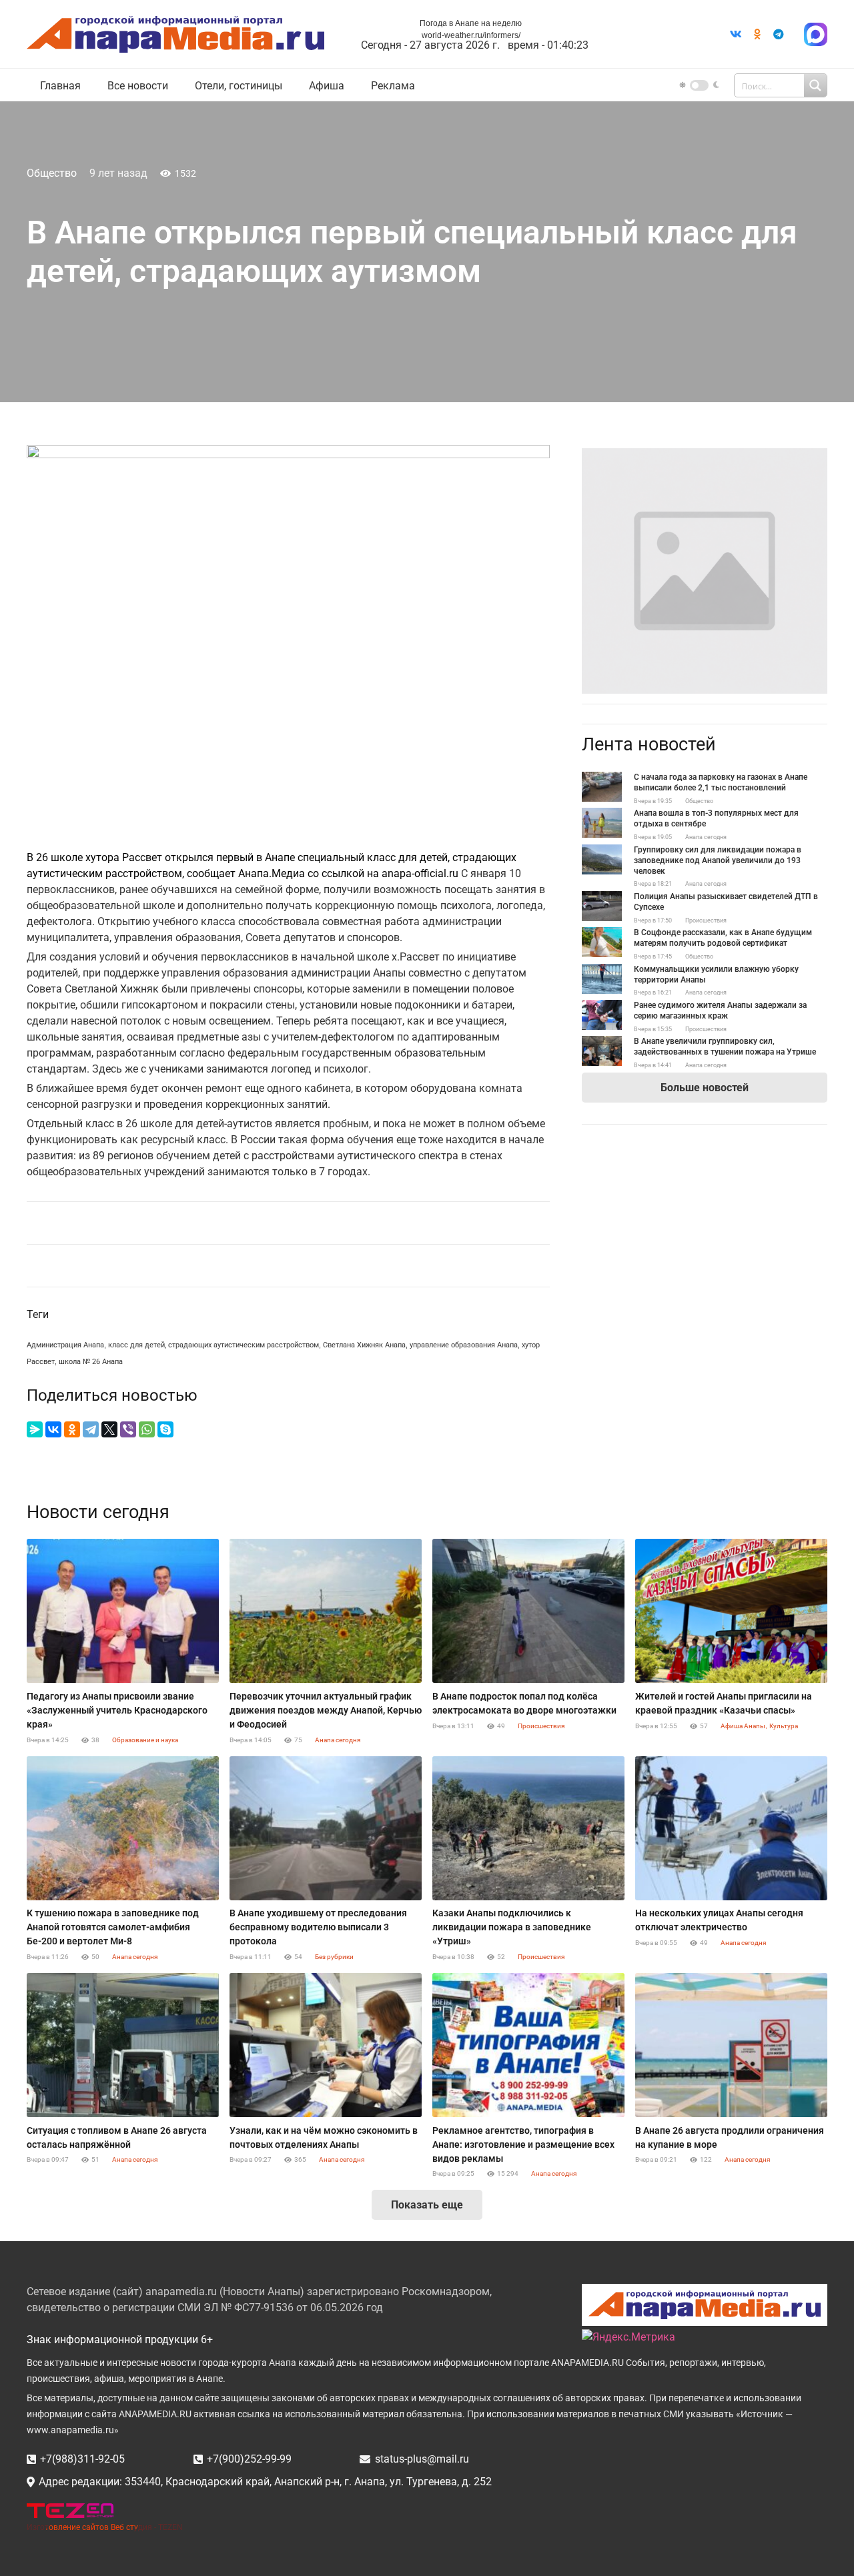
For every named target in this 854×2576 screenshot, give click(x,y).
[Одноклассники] (72, 1429)
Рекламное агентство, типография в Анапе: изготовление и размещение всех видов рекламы (523, 2144)
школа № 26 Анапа (91, 1362)
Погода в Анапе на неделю (471, 23)
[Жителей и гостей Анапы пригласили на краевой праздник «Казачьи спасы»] (731, 1611)
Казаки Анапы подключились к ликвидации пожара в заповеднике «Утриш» (512, 1927)
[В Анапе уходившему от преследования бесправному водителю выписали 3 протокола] (326, 1828)
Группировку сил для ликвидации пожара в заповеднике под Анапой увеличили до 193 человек (718, 860)
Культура (784, 1726)
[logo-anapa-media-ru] (175, 34)
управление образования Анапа (464, 1345)
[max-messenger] (816, 34)
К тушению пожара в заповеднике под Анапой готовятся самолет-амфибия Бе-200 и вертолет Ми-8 (113, 1927)
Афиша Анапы (743, 1726)
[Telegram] (779, 34)
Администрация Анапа (65, 1345)
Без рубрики (334, 1957)
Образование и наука (145, 1740)
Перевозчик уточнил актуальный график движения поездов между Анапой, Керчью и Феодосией (326, 1710)
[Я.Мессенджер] (35, 1429)
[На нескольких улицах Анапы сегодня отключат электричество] (731, 1828)
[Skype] (165, 1429)
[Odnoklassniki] (757, 34)
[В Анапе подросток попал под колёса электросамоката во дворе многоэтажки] (528, 1611)
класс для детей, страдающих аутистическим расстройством (213, 1345)
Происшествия (706, 920)
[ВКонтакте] (53, 1429)
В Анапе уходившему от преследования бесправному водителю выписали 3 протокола (318, 1927)
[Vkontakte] (736, 34)
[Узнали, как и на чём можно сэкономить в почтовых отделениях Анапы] (326, 2045)
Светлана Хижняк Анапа (364, 1345)
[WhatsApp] (147, 1429)
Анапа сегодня (706, 837)
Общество (52, 173)
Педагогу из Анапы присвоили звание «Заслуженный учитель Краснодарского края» (117, 1710)
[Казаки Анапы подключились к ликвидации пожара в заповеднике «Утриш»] (528, 1828)
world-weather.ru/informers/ (471, 35)
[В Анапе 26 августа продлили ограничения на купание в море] (731, 2045)
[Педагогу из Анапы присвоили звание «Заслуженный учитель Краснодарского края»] (123, 1611)
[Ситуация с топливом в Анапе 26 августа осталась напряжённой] (123, 2045)
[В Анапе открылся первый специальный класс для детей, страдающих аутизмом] (705, 456)
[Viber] (128, 1429)
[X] (109, 1429)
